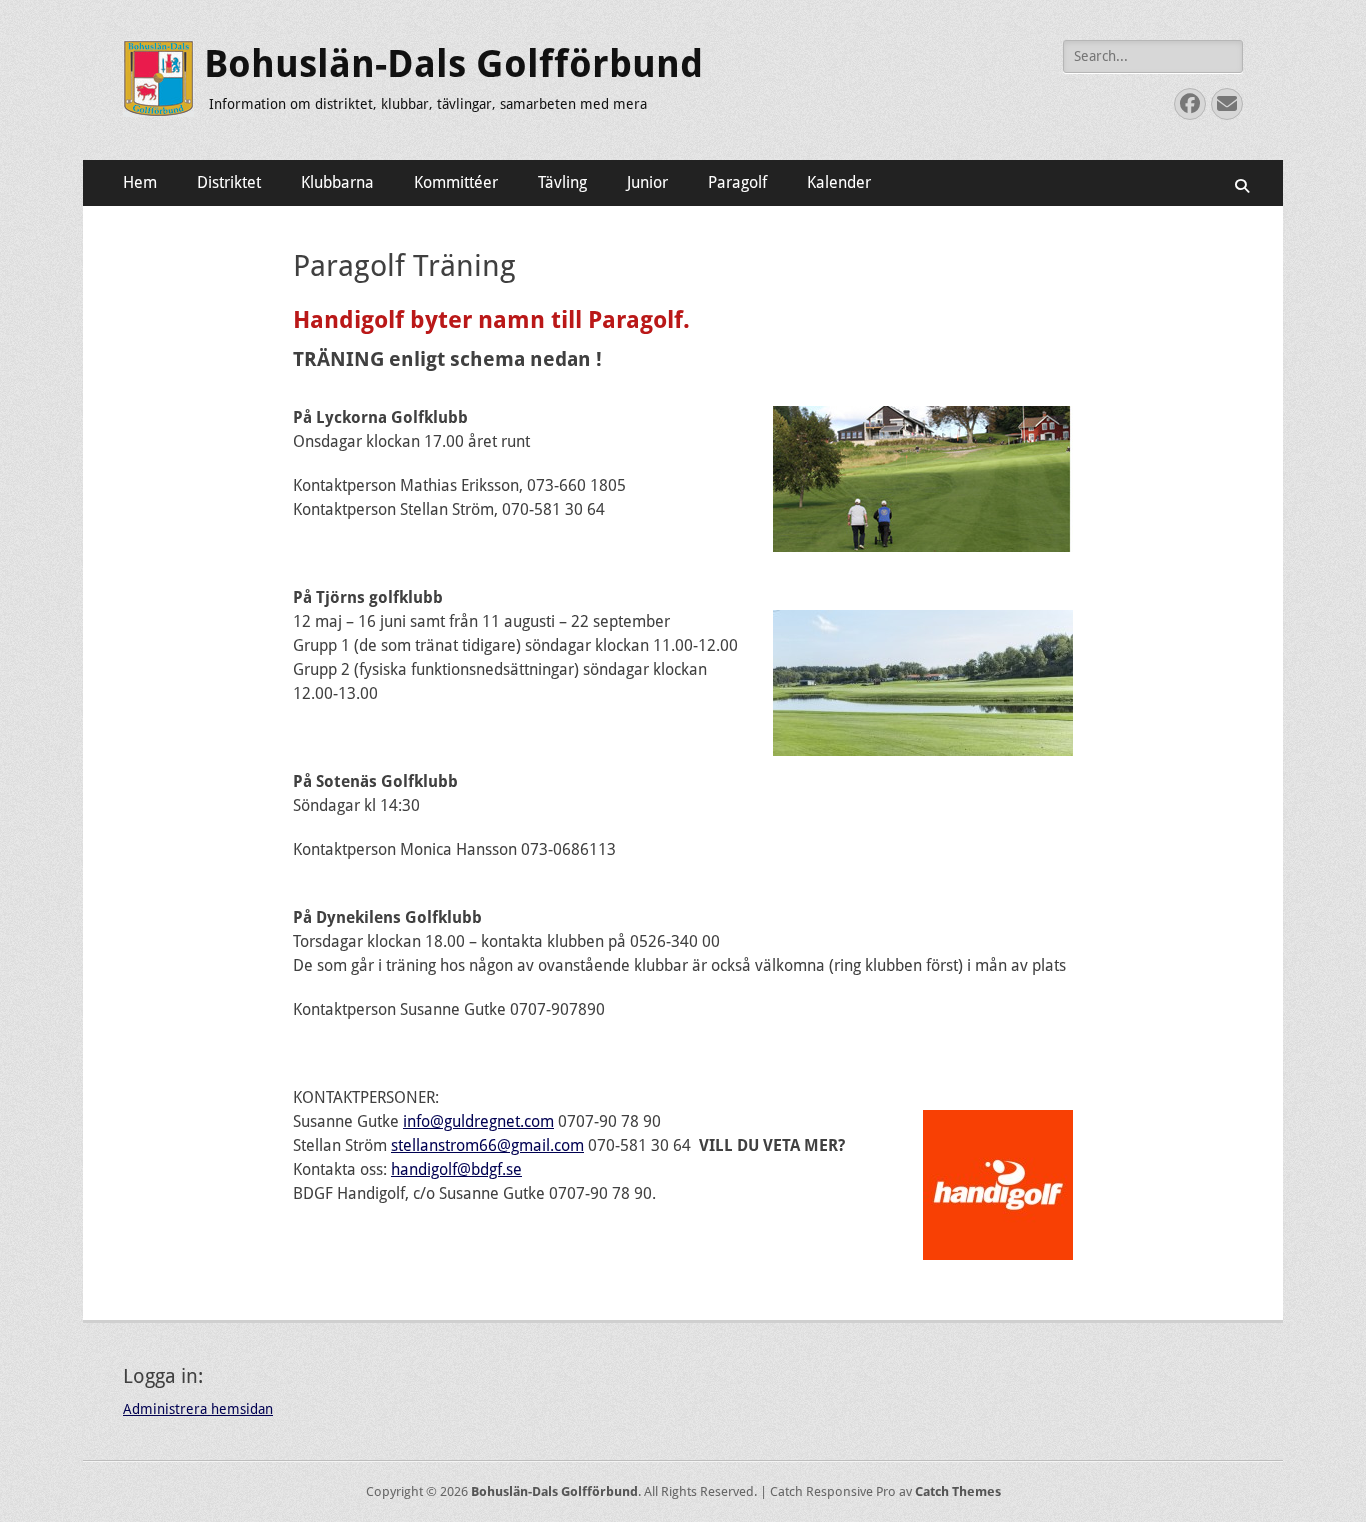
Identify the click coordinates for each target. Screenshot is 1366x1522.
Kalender (839, 182)
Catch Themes (958, 1491)
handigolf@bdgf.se (456, 1169)
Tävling (562, 182)
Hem (140, 182)
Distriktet (229, 182)
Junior (647, 182)
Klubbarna (337, 182)
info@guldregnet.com (478, 1121)
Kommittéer (456, 182)
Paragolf (737, 182)
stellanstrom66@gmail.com (487, 1145)
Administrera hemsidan (198, 1409)
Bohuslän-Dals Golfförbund (453, 64)
